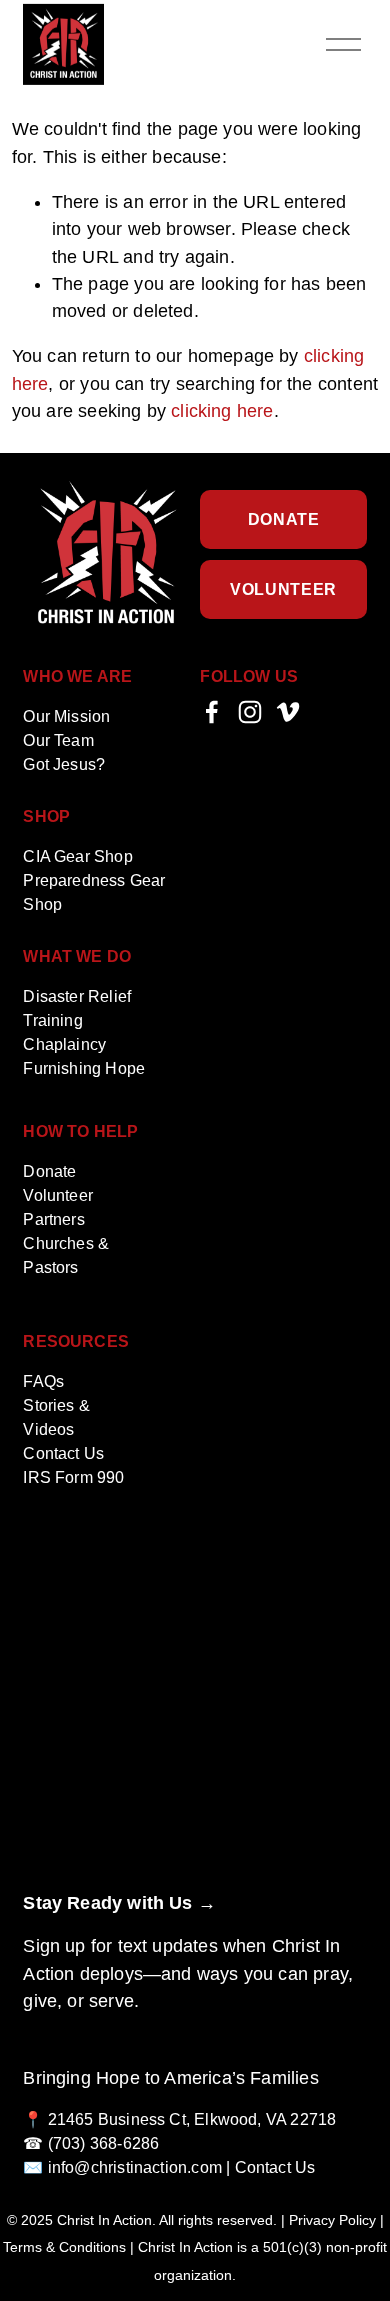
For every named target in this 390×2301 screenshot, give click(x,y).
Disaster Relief (77, 996)
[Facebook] (212, 712)
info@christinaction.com (135, 2167)
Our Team (58, 740)
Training (52, 1020)
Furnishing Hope (84, 1068)
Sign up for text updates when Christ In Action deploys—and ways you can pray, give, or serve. (188, 1973)
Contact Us (63, 1453)
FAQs (43, 1381)
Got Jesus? (64, 764)
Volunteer (283, 589)
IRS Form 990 (73, 1477)
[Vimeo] (288, 712)
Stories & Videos (56, 1417)
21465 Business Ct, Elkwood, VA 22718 (192, 2119)
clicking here (222, 411)
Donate (284, 519)
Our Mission (66, 716)
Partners (53, 1219)
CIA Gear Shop (77, 856)
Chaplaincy (64, 1044)
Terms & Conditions (64, 2248)
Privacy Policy (332, 2221)
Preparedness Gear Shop (94, 892)
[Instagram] (250, 712)
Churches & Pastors (66, 1255)
